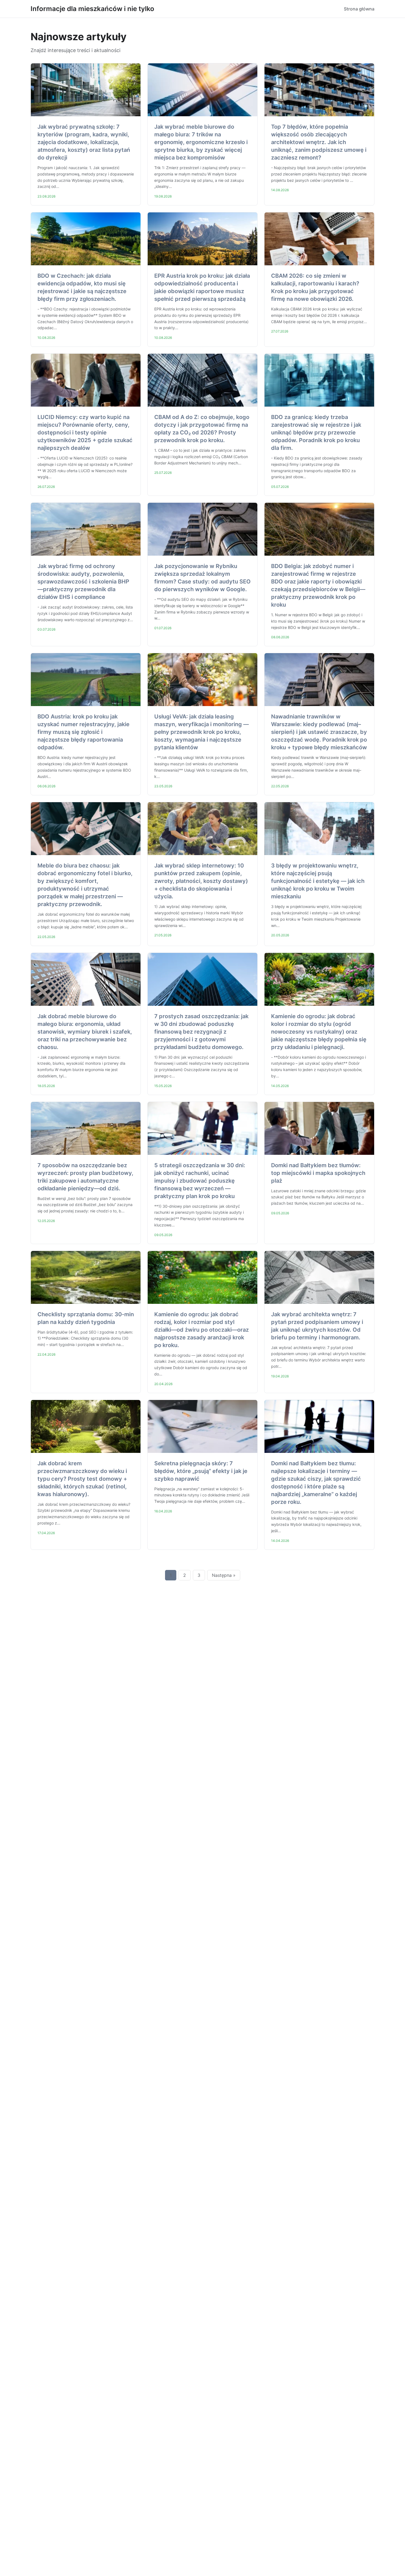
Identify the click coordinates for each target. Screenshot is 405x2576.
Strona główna (359, 9)
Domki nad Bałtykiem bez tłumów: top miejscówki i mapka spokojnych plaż (318, 1173)
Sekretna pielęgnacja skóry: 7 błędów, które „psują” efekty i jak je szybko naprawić (201, 1471)
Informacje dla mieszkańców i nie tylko (92, 9)
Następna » (224, 1575)
